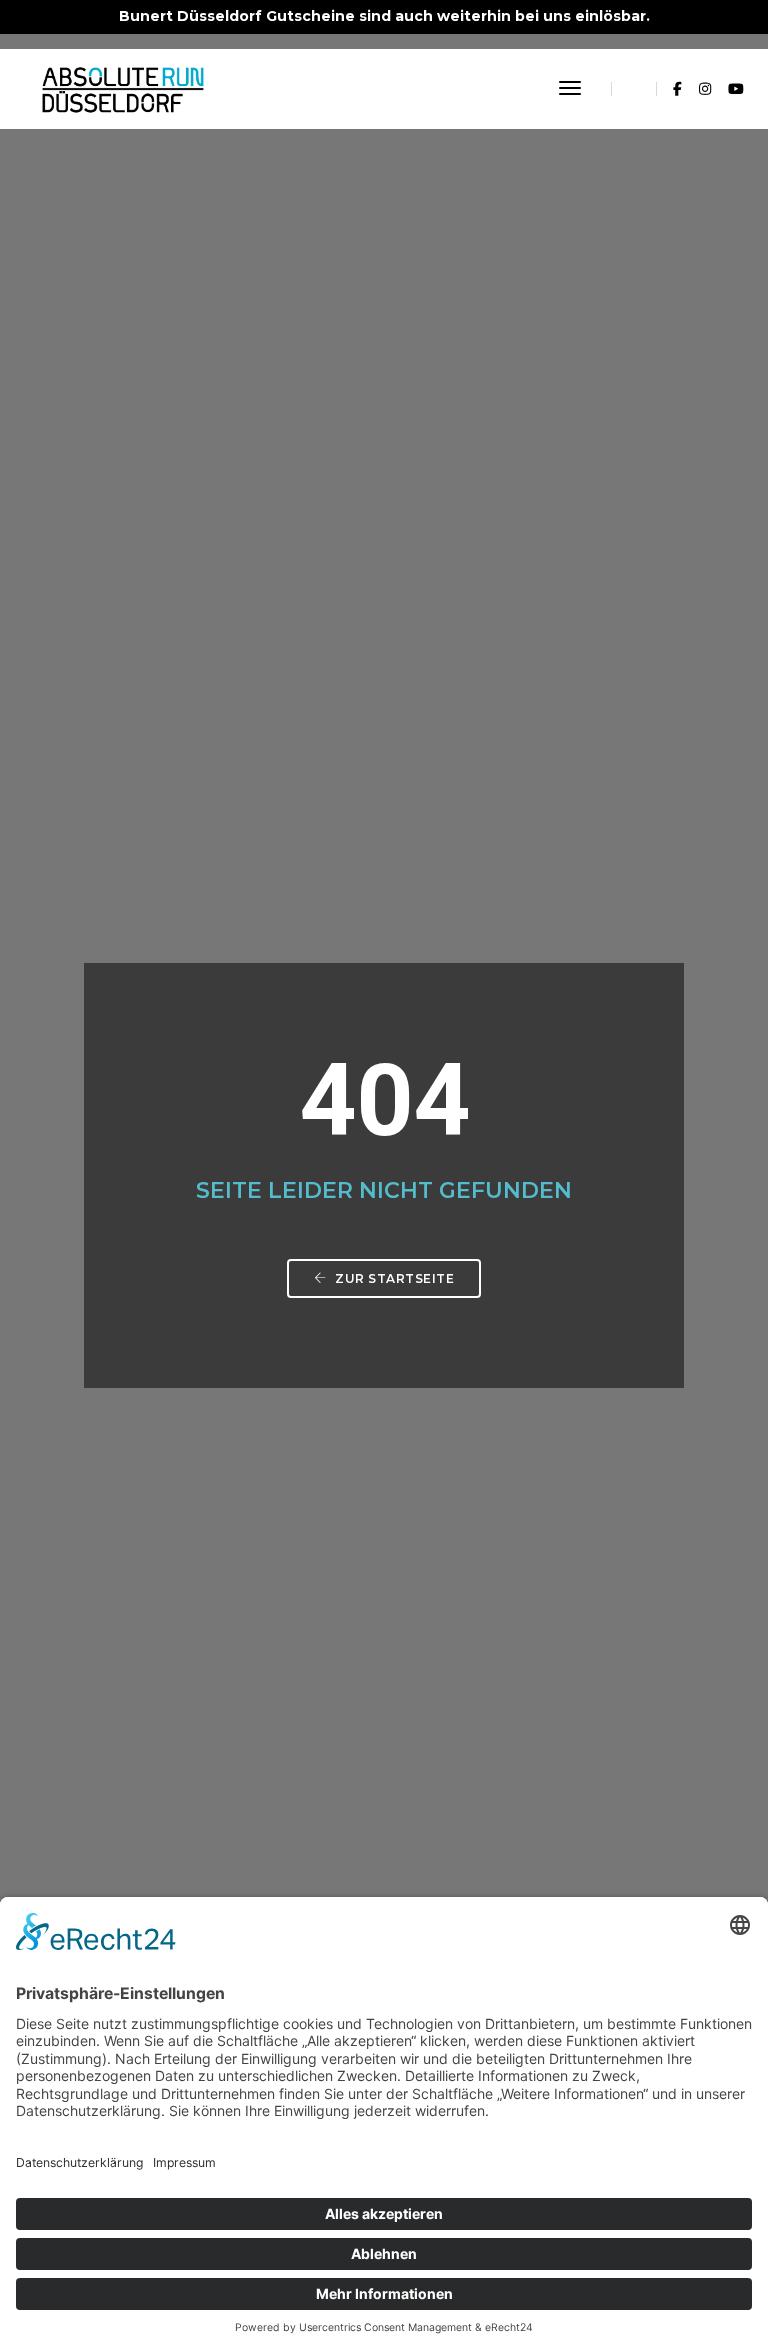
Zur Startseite (393, 1278)
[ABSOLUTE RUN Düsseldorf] (123, 88)
